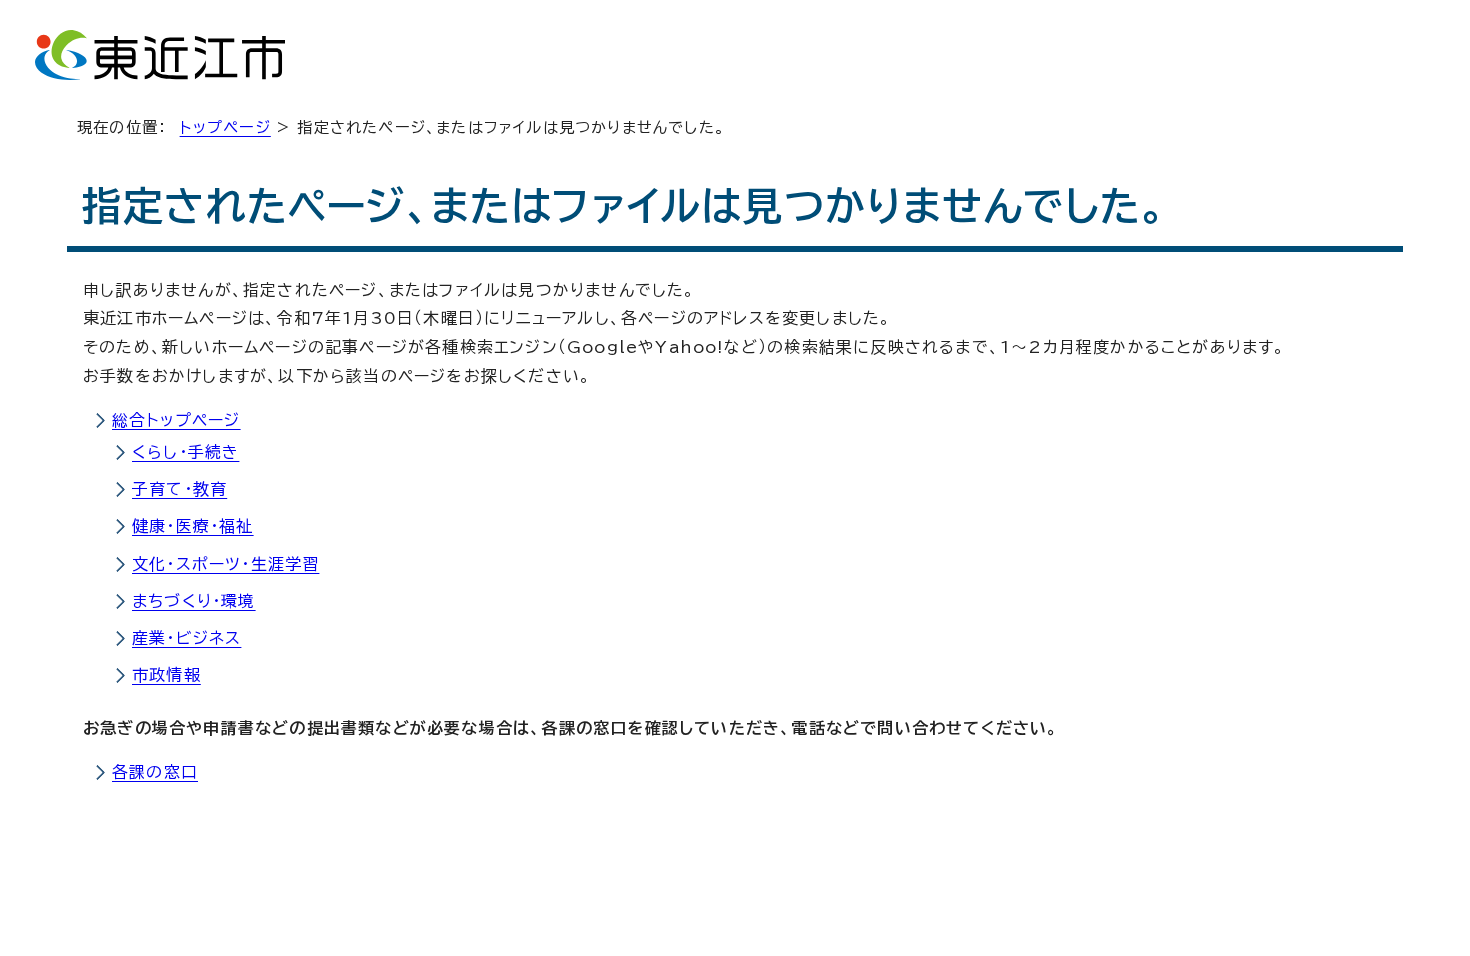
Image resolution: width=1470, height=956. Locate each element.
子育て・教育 (179, 489)
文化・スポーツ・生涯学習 (225, 564)
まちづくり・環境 (194, 601)
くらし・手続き (185, 452)
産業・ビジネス (186, 638)
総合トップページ (176, 420)
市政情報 (166, 675)
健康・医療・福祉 (193, 526)
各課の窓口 (155, 772)
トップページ (225, 127)
